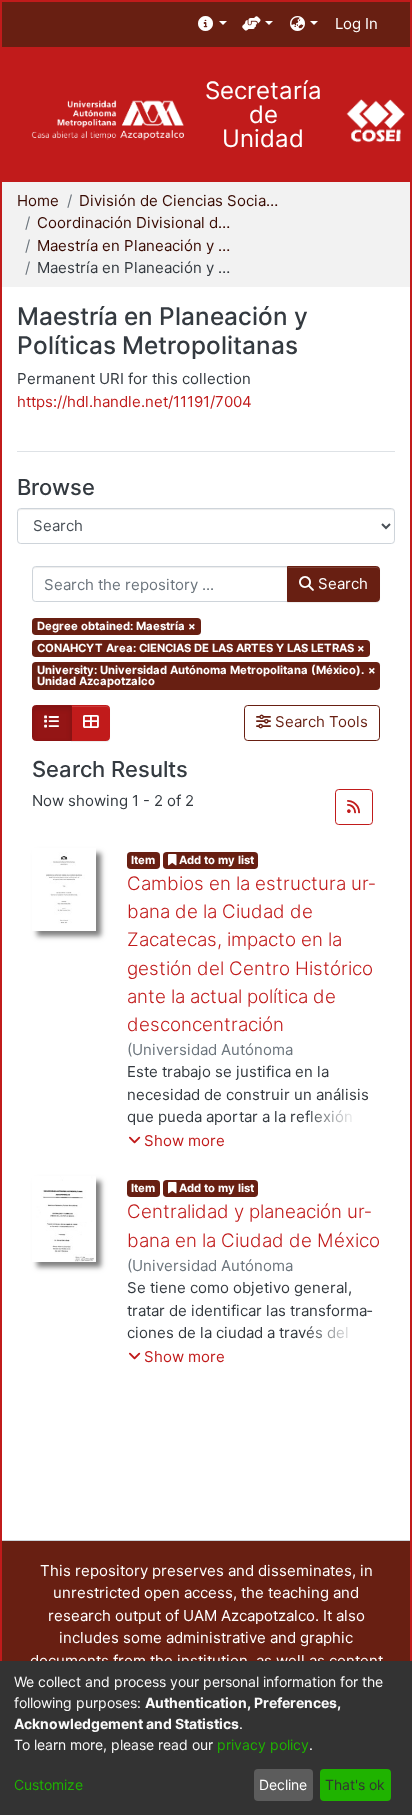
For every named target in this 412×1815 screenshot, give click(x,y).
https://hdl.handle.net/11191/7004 (134, 401)
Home (38, 200)
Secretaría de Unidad (263, 115)
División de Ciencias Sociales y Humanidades (179, 200)
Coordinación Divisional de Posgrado (137, 222)
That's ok (355, 1784)
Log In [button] (357, 23)
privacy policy (263, 1744)
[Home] (107, 120)
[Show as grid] (91, 723)
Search (341, 583)
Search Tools (319, 721)
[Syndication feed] (354, 807)
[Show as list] (52, 723)
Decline (283, 1784)
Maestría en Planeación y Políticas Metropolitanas (137, 245)
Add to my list (215, 860)
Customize (48, 1784)
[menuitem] (212, 24)
